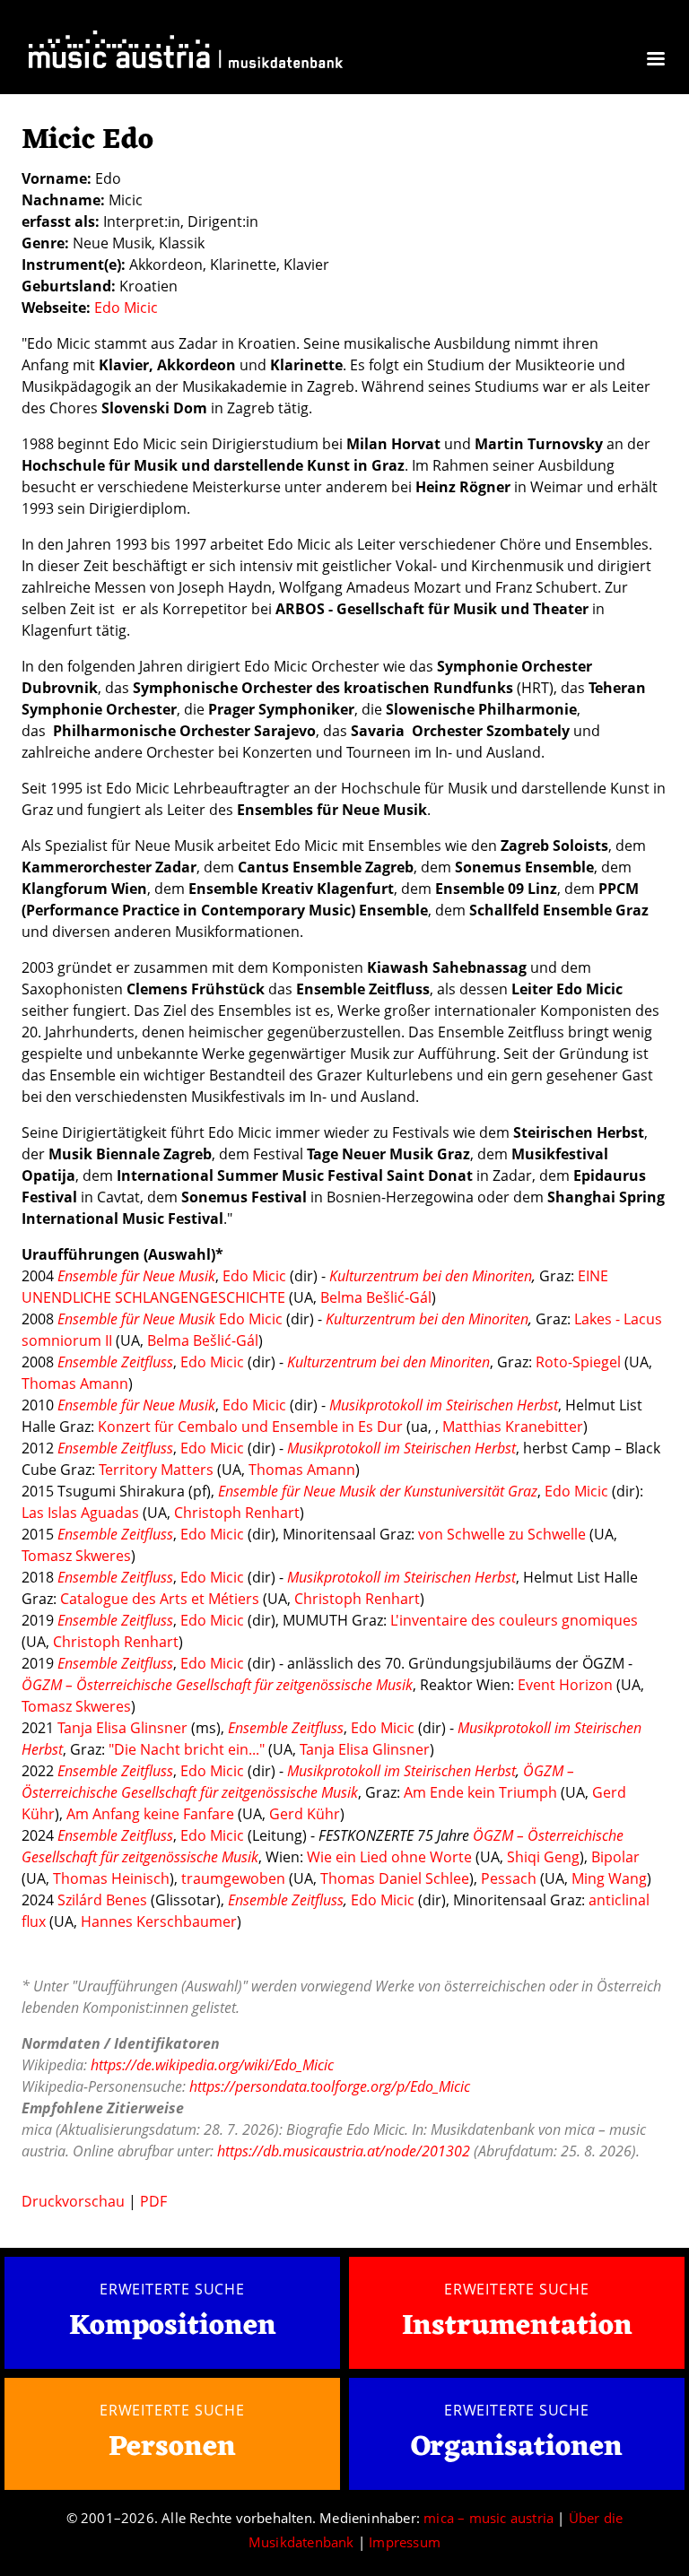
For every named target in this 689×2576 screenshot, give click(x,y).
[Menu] (655, 61)
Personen (172, 2447)
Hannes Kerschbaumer (159, 1921)
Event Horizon (565, 1685)
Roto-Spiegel (578, 1362)
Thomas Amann (75, 1383)
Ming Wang (609, 1878)
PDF (153, 2201)
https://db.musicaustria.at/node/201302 (344, 2151)
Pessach (509, 1878)
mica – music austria (488, 2518)
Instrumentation (517, 2326)
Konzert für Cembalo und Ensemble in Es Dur (250, 1427)
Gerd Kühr (305, 1814)
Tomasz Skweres (76, 1556)
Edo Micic (126, 308)
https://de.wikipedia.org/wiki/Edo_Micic (212, 2065)
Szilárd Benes (102, 1900)
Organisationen (517, 2447)
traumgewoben (233, 1878)
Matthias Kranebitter (513, 1427)
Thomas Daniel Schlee (395, 1878)
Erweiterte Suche (172, 2289)
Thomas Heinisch (111, 1878)
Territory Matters (156, 1470)
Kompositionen (173, 2327)
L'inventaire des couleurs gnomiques (514, 1620)
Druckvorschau (73, 2201)
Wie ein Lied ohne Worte (389, 1857)
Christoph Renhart (237, 1513)
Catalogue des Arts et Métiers (160, 1599)
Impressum (405, 2542)
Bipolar (615, 1857)
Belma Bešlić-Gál (376, 1297)
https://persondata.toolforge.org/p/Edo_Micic (330, 2086)
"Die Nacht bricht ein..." (188, 1749)
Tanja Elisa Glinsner (122, 1728)
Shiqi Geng (543, 1857)
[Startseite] (186, 53)
